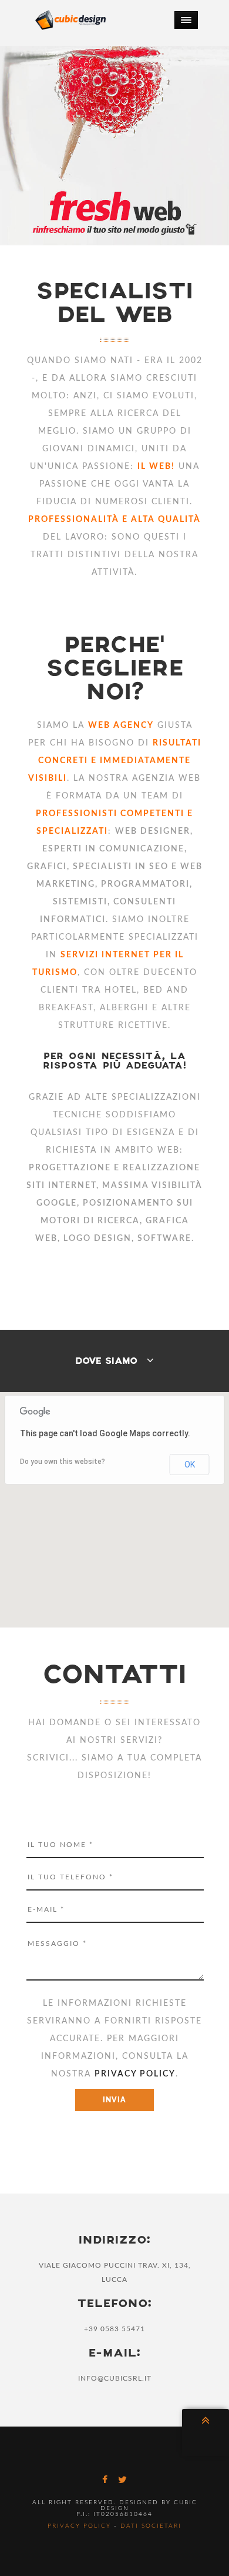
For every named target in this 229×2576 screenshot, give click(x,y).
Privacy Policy (79, 2526)
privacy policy (135, 2074)
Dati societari (151, 2526)
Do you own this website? (63, 1462)
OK (190, 1465)
